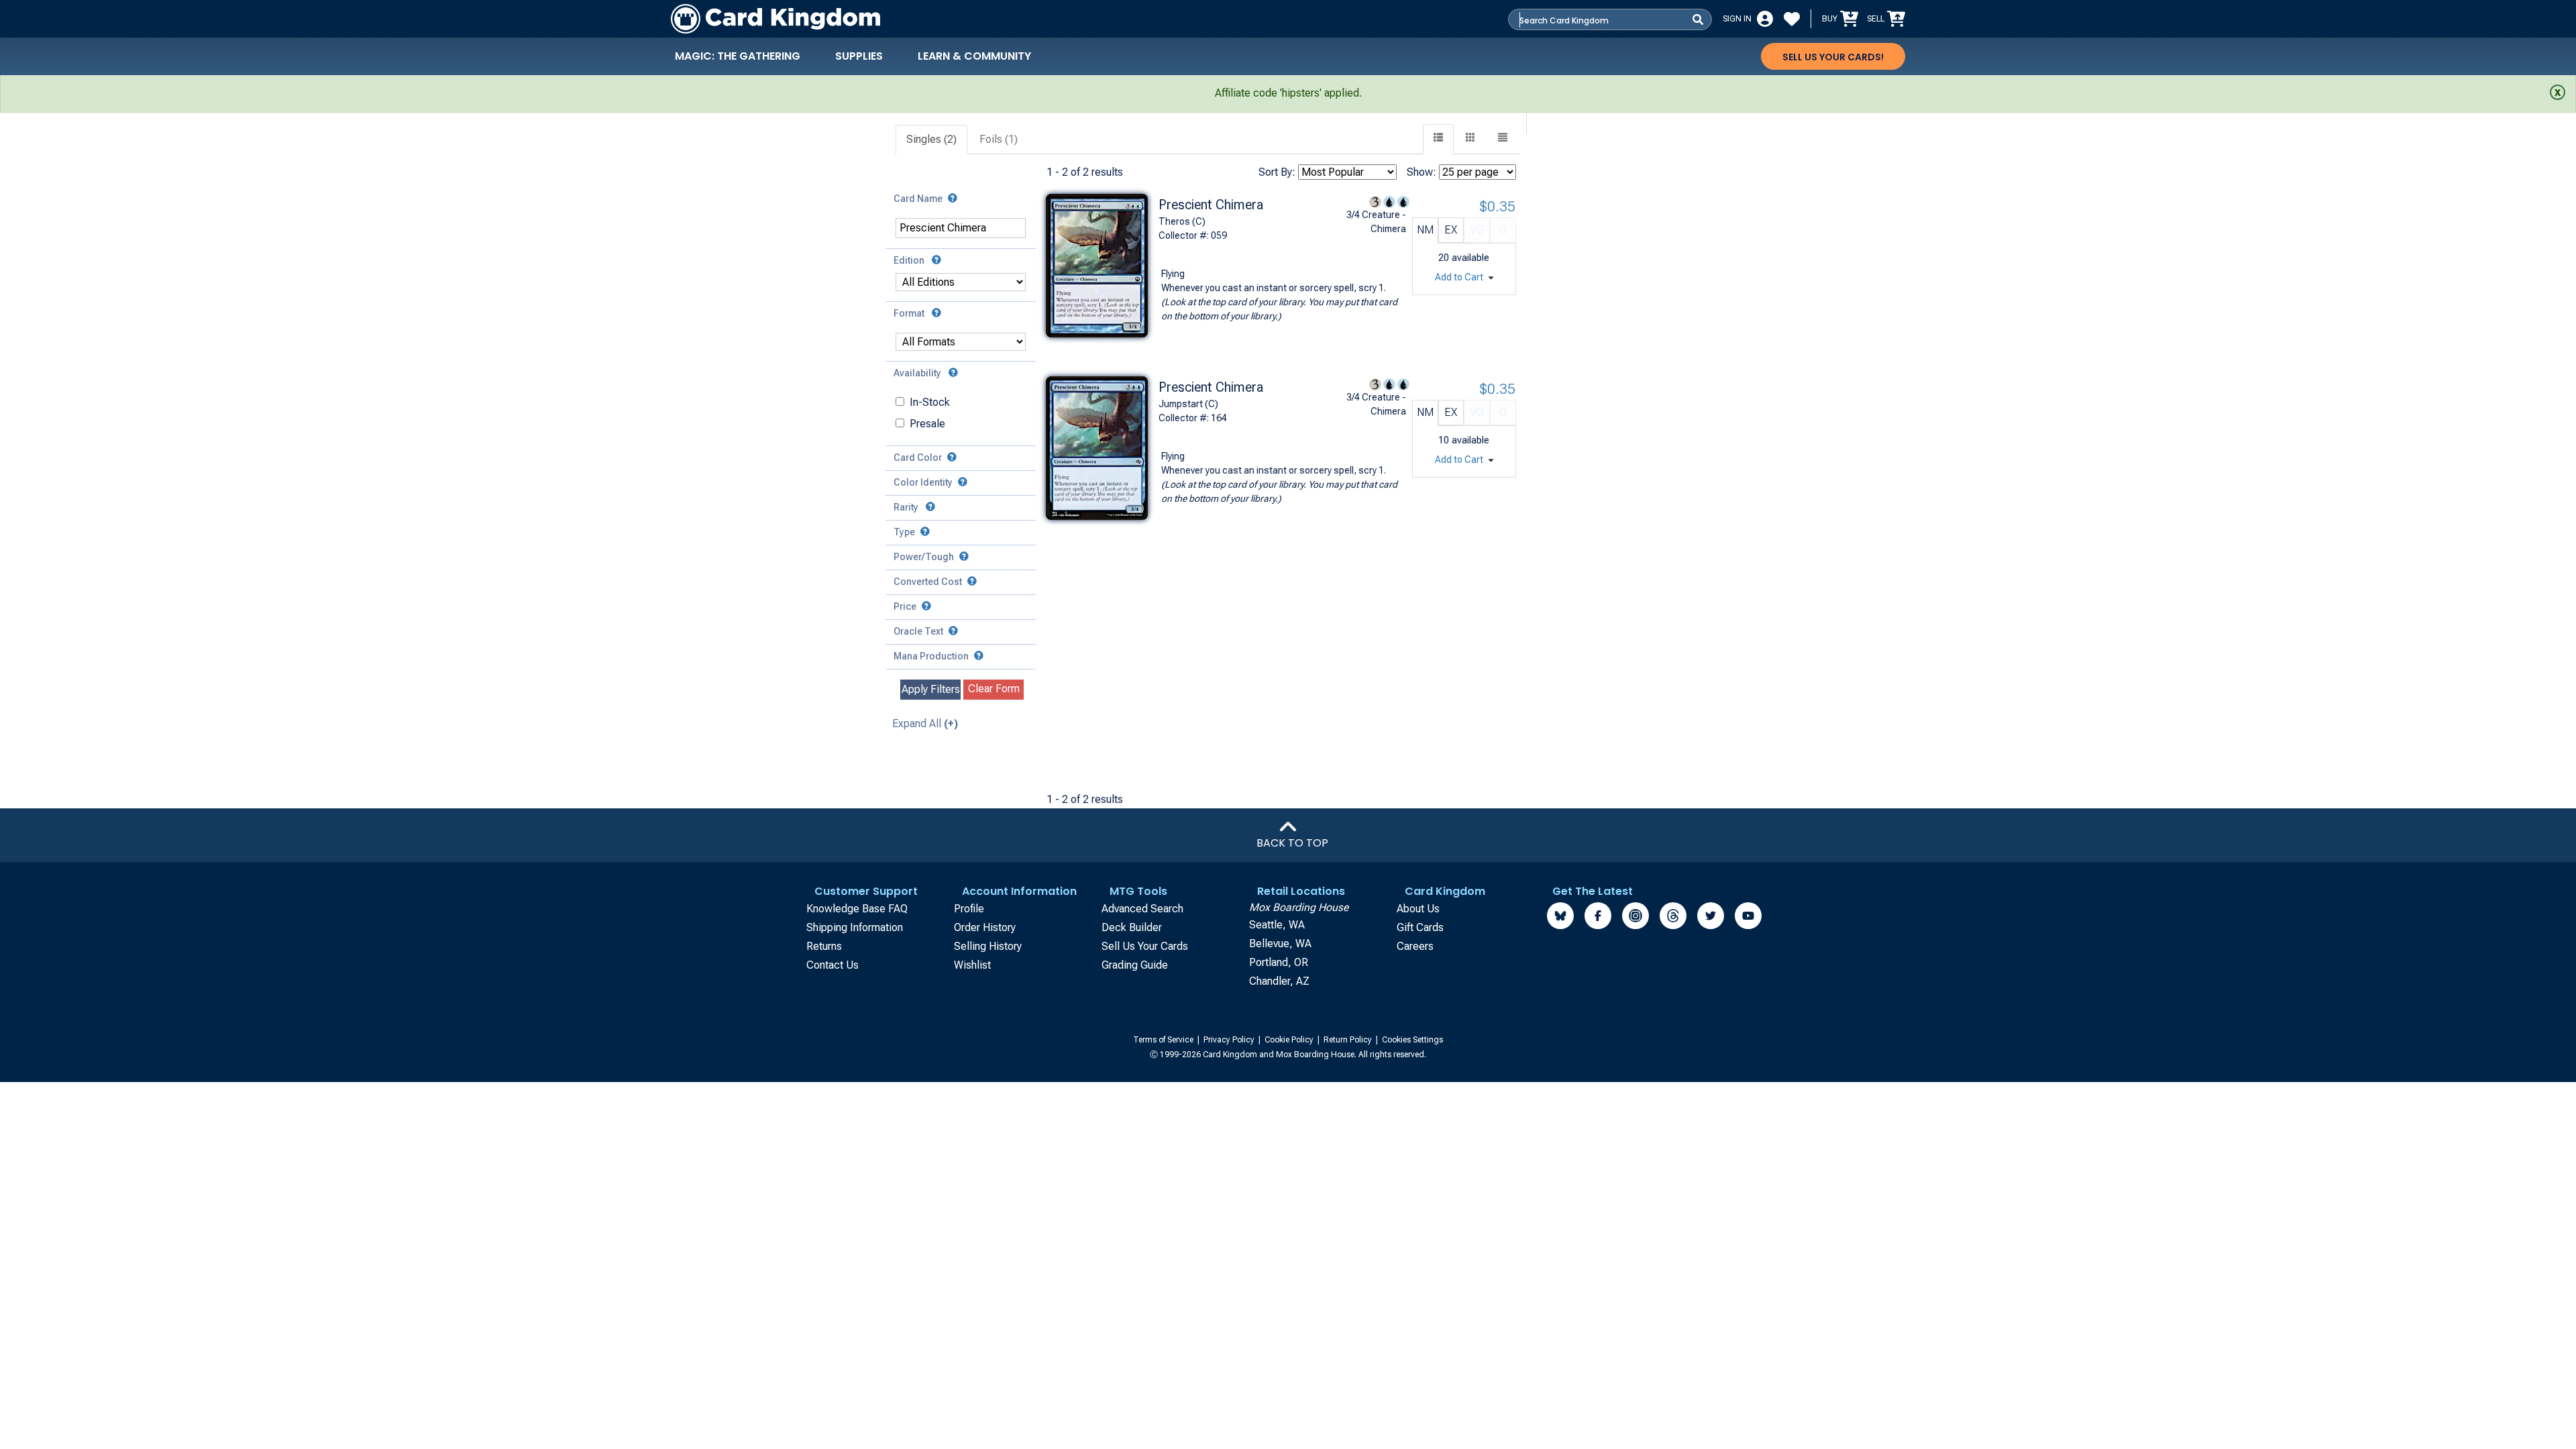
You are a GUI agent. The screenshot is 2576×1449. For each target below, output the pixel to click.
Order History (985, 927)
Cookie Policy (1290, 1040)
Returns (824, 946)
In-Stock (930, 402)
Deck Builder (1132, 927)
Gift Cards (1420, 927)
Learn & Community (974, 56)
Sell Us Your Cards (1145, 946)
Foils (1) (999, 139)
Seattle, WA (1277, 925)
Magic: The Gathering (738, 56)
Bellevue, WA (1280, 944)
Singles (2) (931, 139)
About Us (1418, 909)
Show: (1421, 172)
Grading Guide (1135, 965)
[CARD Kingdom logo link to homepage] (775, 19)
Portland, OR (1279, 962)
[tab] (932, 140)
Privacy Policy (1230, 1040)
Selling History (988, 946)
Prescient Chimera (1211, 205)
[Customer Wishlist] (1792, 19)
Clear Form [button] (994, 689)
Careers (1415, 946)
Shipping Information (855, 927)
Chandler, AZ (1279, 981)
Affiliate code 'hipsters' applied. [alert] (1288, 93)
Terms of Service (1164, 1040)
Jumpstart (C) (1188, 404)
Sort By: (1277, 172)
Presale (927, 424)
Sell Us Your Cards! (1833, 57)
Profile (969, 909)
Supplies (859, 56)
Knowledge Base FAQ (857, 909)
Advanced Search (1142, 909)
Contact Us (833, 965)
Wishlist (972, 965)
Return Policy (1349, 1040)
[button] (1503, 139)
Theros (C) (1182, 221)
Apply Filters (931, 689)
